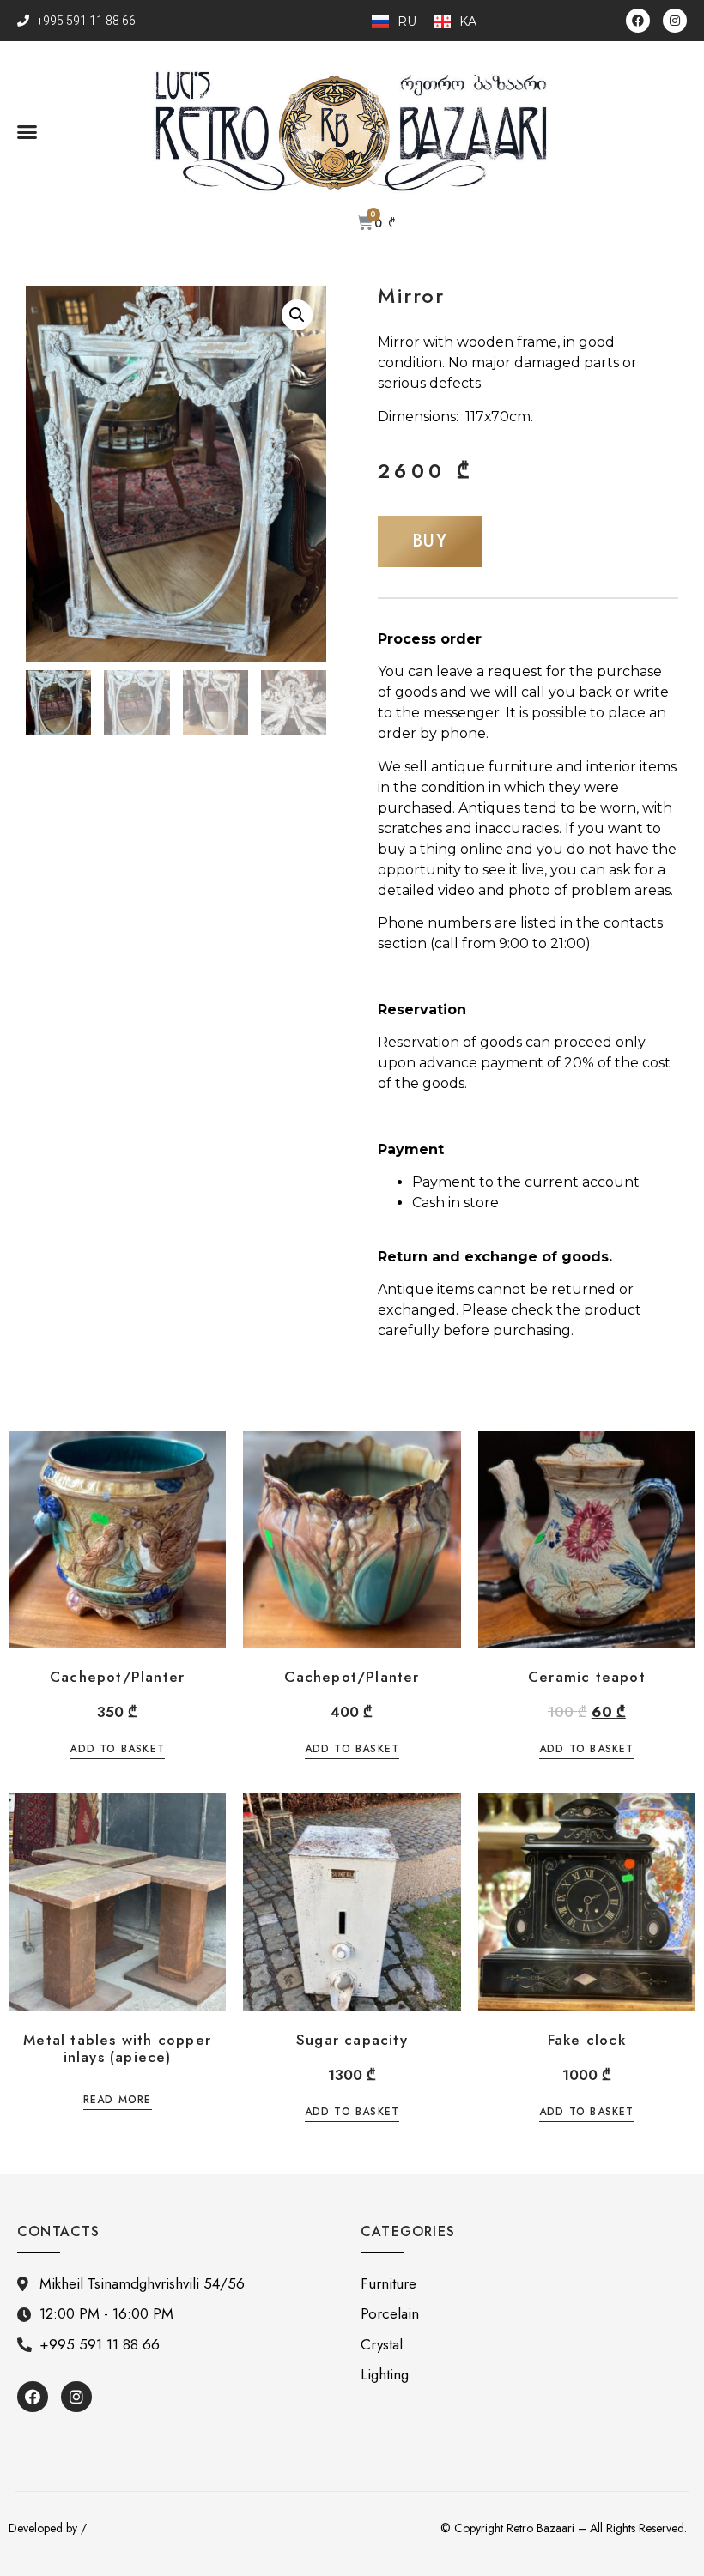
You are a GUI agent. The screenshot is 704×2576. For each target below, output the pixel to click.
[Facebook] (638, 21)
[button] (27, 132)
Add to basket (117, 1750)
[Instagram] (675, 21)
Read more (118, 2101)
